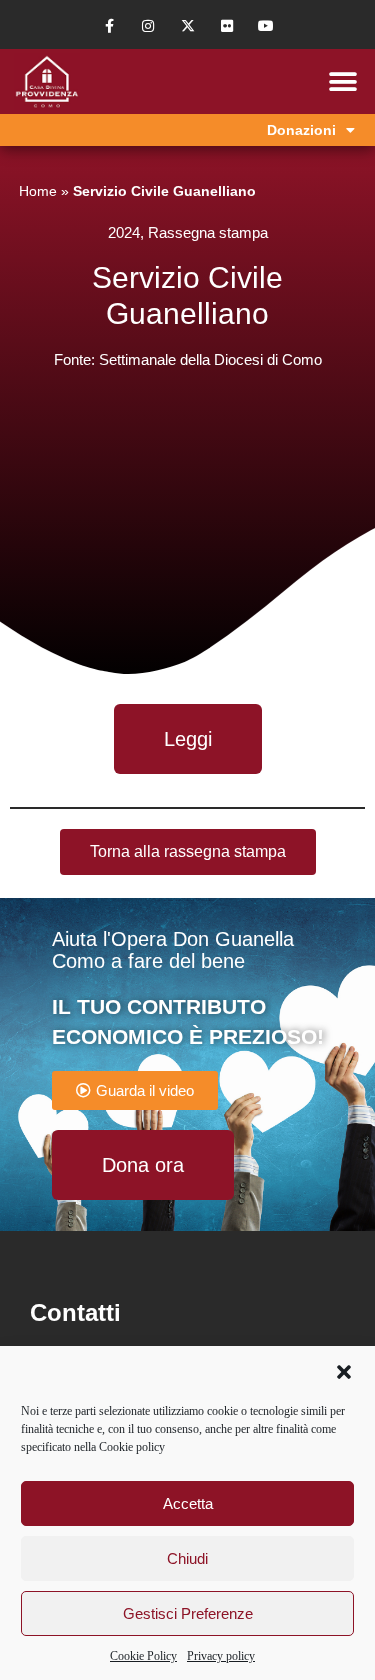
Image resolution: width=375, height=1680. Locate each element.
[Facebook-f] (109, 26)
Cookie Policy (143, 1656)
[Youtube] (265, 26)
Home (38, 191)
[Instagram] (148, 26)
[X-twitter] (187, 26)
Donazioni (301, 130)
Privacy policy (221, 1656)
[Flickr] (226, 26)
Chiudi (187, 1558)
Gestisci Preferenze (188, 1613)
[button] (344, 1372)
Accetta (188, 1503)
